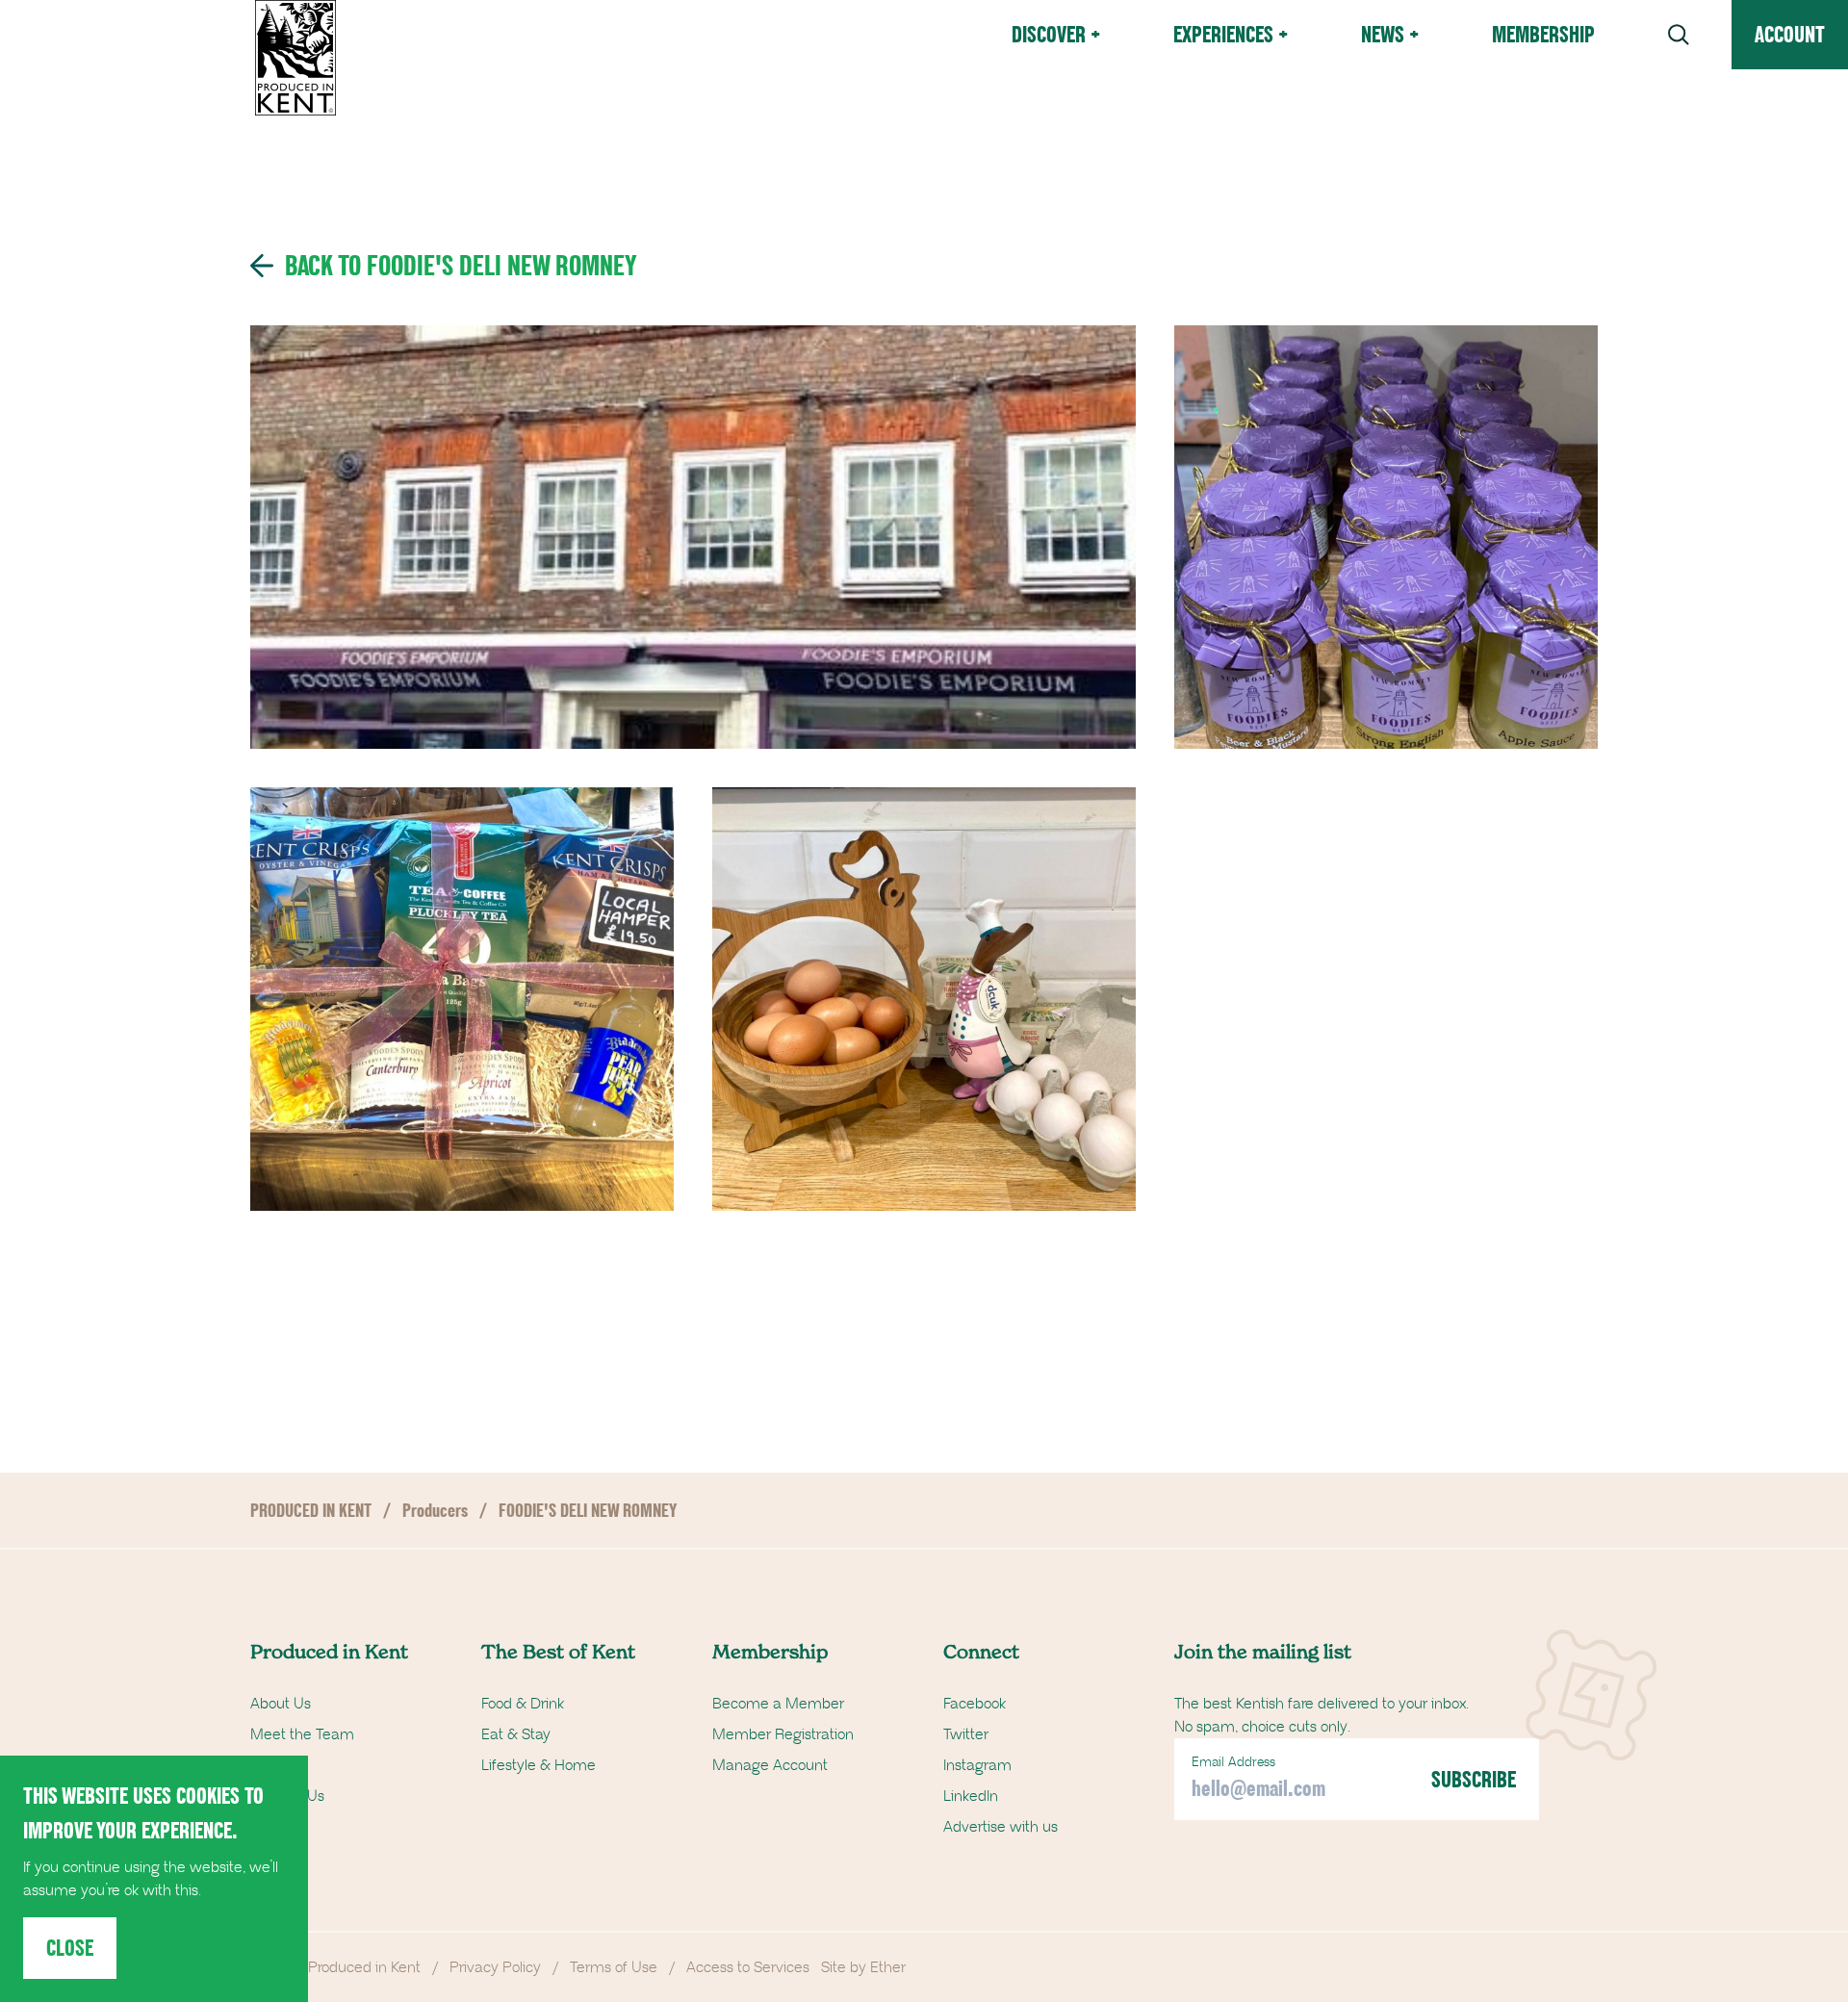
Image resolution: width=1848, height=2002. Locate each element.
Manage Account (770, 1765)
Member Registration (783, 1734)
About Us (281, 1704)
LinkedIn (971, 1796)
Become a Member (778, 1704)
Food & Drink (523, 1704)
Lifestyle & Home (539, 1765)
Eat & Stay (516, 1734)
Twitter (966, 1734)
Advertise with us (1001, 1827)
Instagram (977, 1765)
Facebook (975, 1704)
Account (1790, 34)
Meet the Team (302, 1734)
